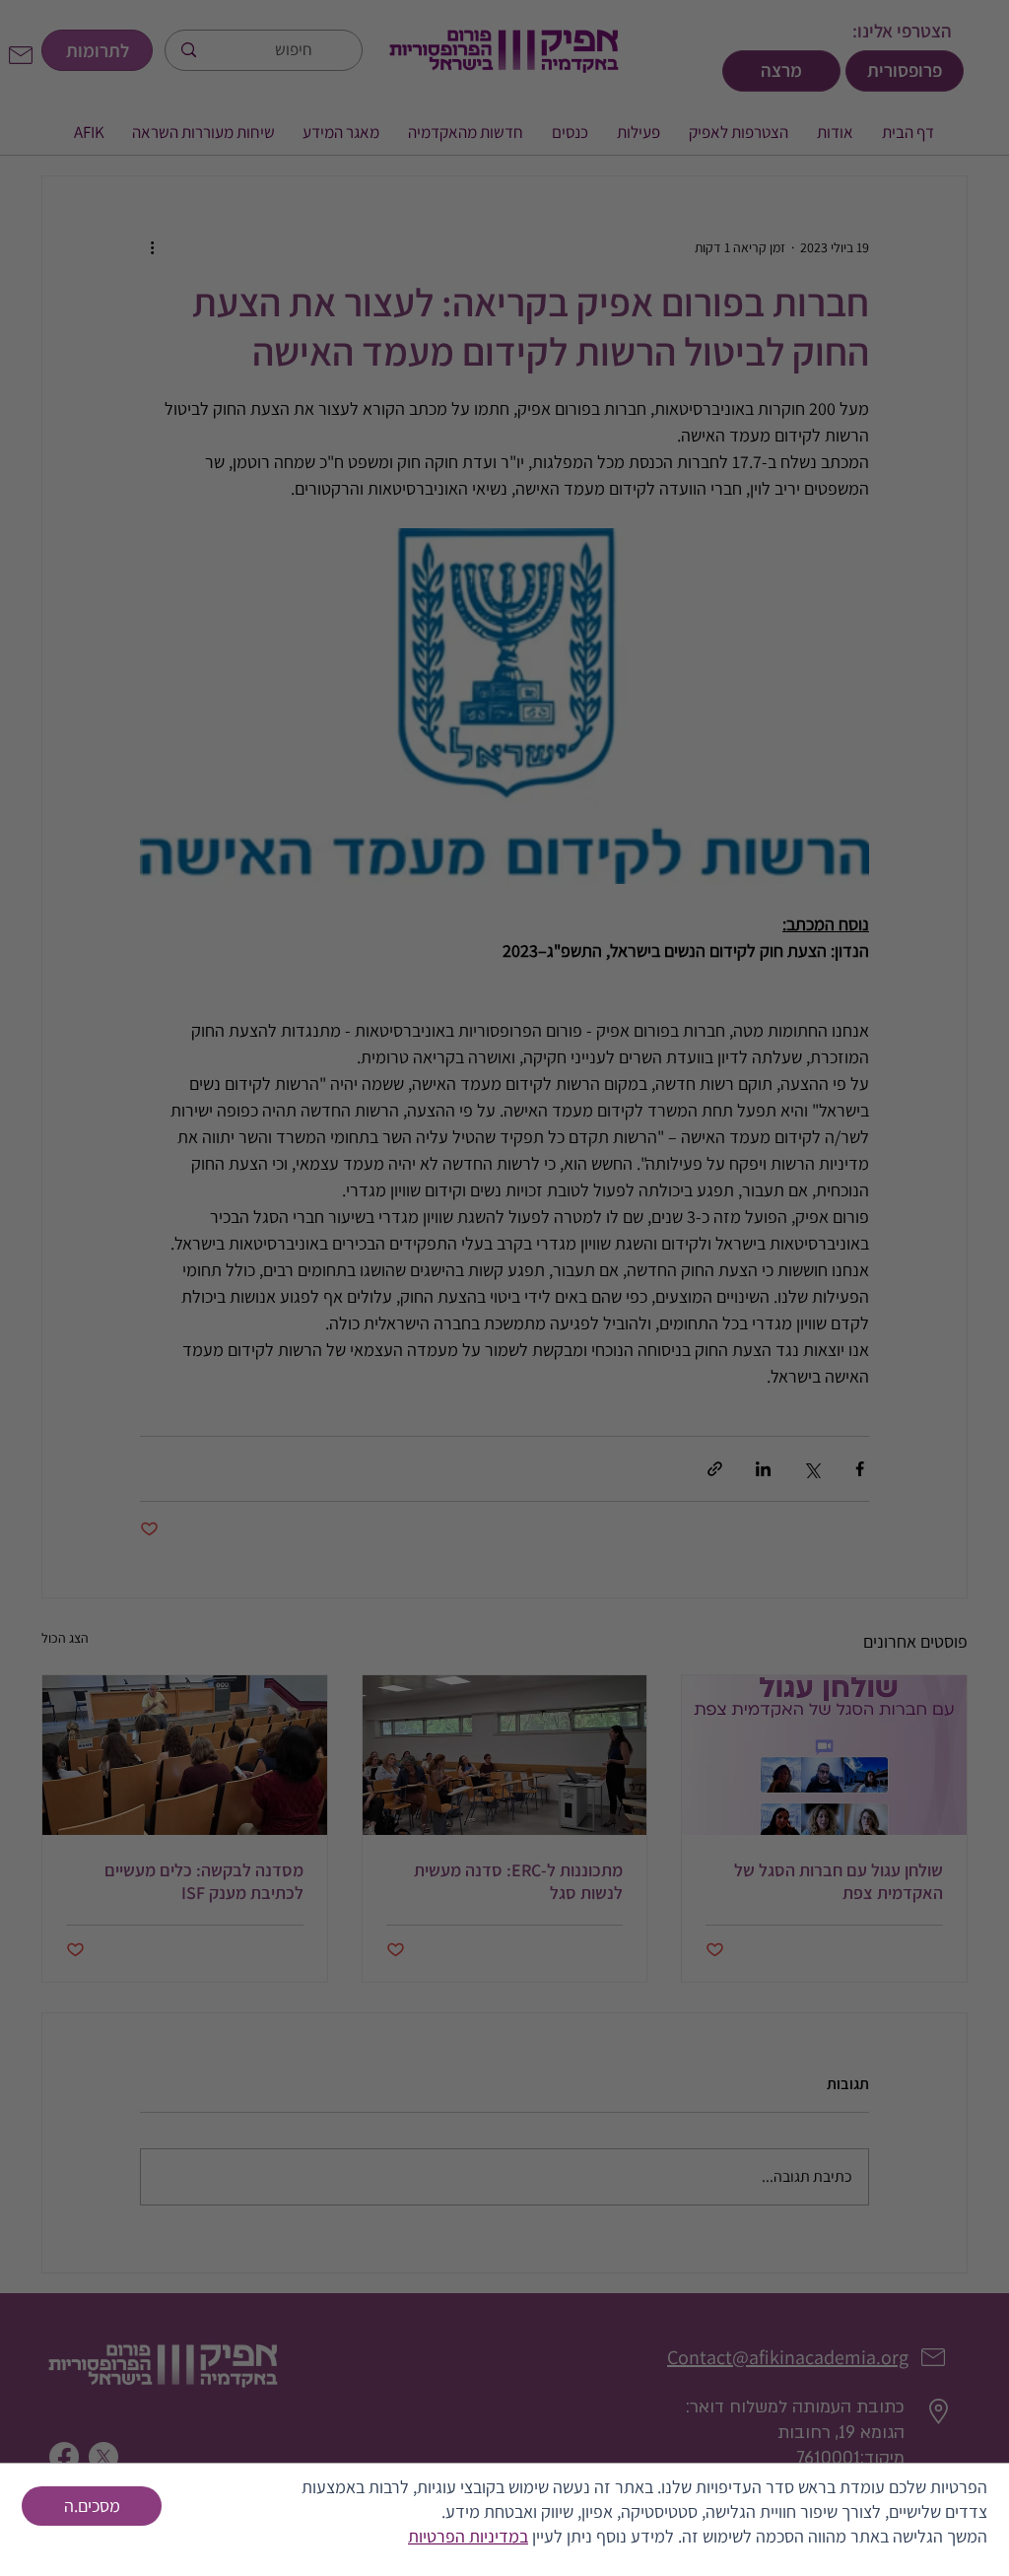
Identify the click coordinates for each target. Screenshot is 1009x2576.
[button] (92, 2506)
